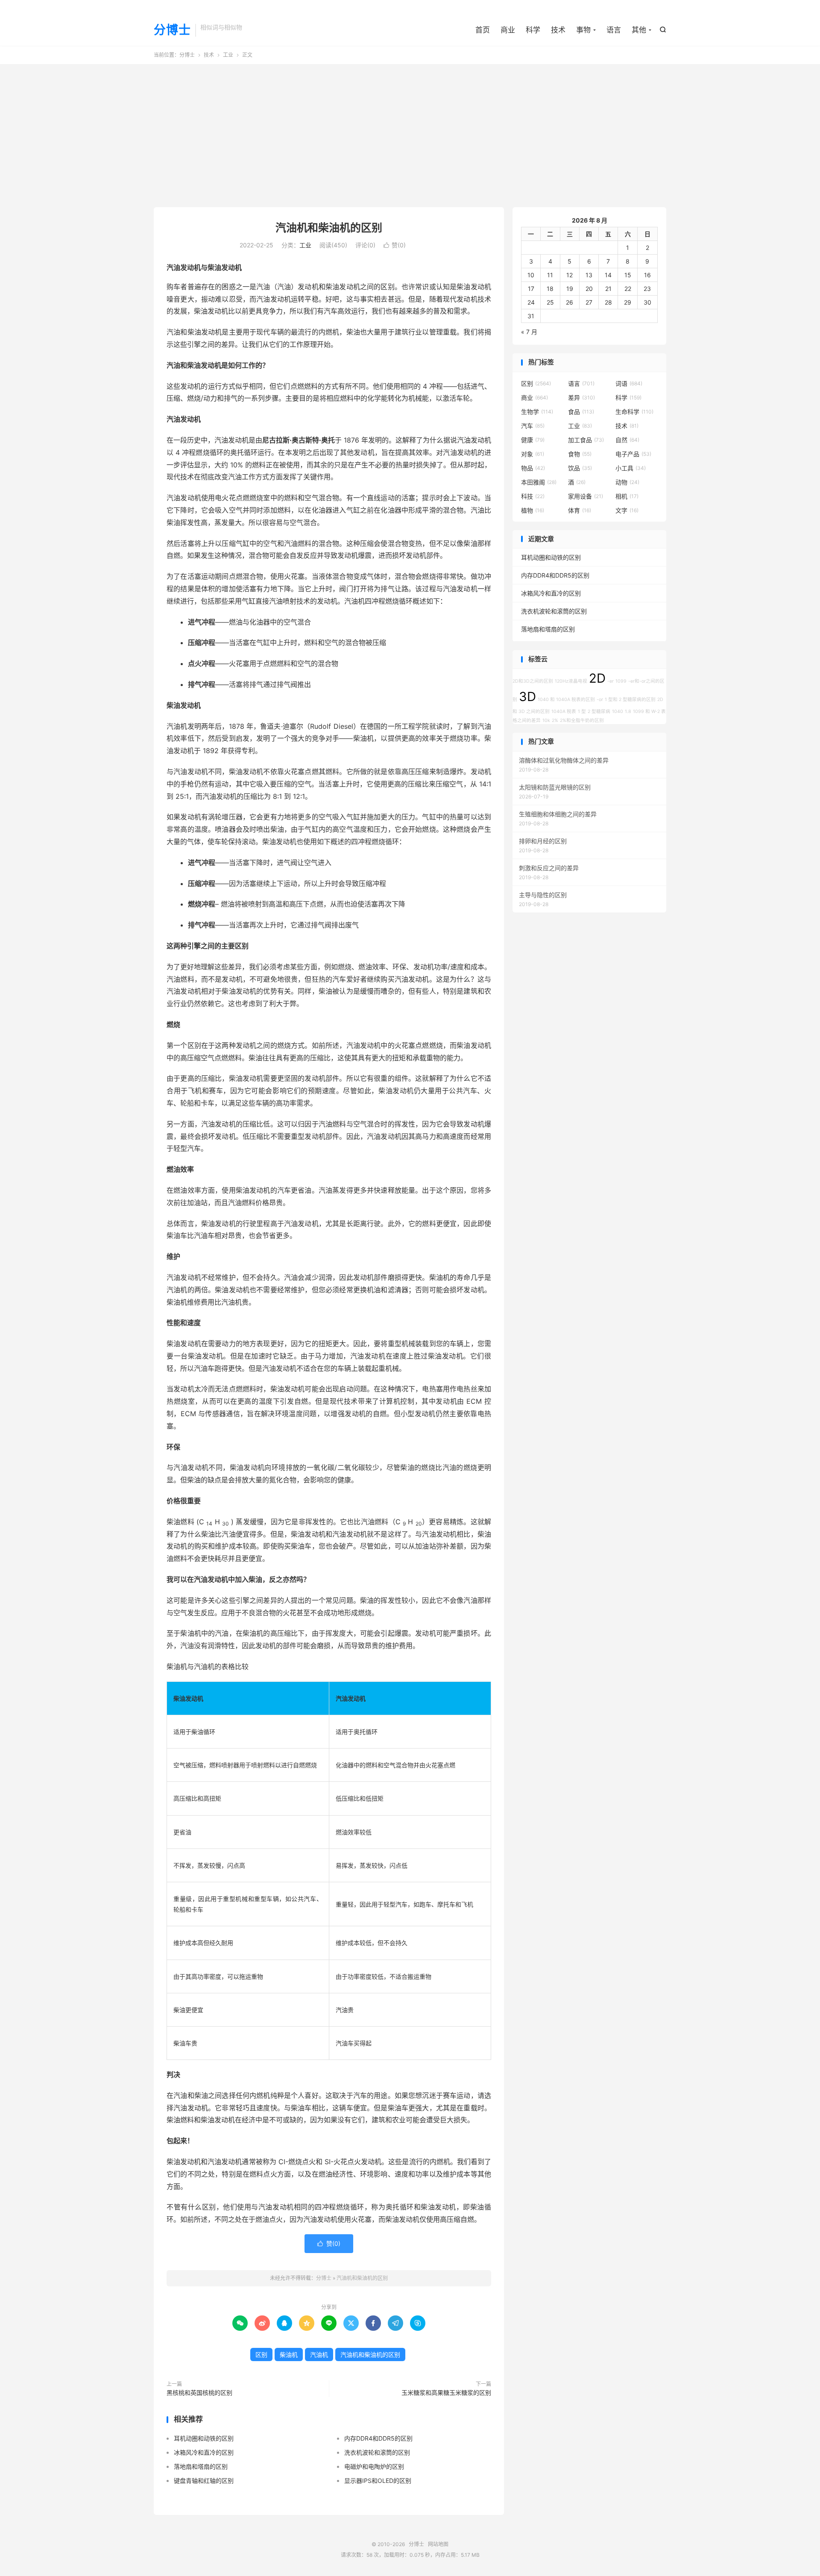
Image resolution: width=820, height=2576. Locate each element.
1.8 (628, 711)
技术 (558, 30)
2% (555, 720)
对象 (533, 454)
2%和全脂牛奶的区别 (582, 720)
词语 (629, 383)
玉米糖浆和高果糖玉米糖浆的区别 (446, 2393)
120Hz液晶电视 (571, 681)
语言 (614, 30)
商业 (508, 30)
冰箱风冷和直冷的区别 (204, 2452)
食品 (581, 412)
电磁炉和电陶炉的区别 (374, 2466)
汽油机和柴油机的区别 (329, 228)
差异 (581, 398)
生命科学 (634, 412)
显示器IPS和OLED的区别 (378, 2481)
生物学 (537, 412)
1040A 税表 (564, 711)
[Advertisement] (410, 132)
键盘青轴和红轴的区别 (204, 2481)
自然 (627, 440)
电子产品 (633, 454)
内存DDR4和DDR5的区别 (378, 2438)
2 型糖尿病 (599, 711)
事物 (583, 30)
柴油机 (289, 2354)
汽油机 (319, 2354)
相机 (627, 496)
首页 (483, 30)
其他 (639, 30)
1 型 (582, 711)
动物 (627, 482)
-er (611, 681)
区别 (261, 2354)
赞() (395, 245)
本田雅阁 (539, 482)
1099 (621, 681)
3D (527, 697)
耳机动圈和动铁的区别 (204, 2438)
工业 (228, 55)
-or (600, 700)
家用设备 (586, 496)
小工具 (631, 468)
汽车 (533, 426)
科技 (533, 496)
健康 (533, 440)
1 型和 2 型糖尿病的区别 (630, 700)
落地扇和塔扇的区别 (201, 2466)
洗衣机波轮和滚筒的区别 (377, 2452)
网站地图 (438, 2544)
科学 (533, 30)
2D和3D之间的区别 (533, 681)
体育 (580, 510)
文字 (627, 510)
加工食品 (586, 440)
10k (546, 720)
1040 (618, 711)
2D (597, 678)
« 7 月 (529, 332)
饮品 (580, 468)
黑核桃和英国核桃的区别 (199, 2393)
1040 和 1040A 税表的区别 (566, 700)
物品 (533, 468)
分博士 (172, 30)
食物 (580, 454)
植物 (533, 510)
